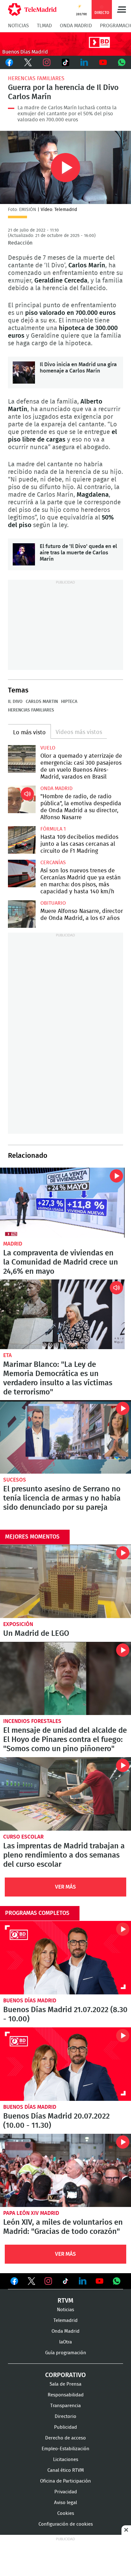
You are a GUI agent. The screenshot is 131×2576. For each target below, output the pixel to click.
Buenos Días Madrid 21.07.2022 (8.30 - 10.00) (65, 1958)
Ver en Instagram (48, 2281)
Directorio (65, 2417)
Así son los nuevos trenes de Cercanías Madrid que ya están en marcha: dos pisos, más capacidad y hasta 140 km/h (22, 874)
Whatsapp (122, 62)
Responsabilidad (66, 2395)
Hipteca (69, 702)
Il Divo (15, 702)
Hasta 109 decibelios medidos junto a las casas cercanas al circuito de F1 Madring (22, 840)
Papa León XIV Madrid (31, 2213)
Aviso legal (65, 2503)
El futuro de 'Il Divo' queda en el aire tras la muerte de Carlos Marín (24, 554)
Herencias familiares (36, 78)
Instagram (47, 62)
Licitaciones (66, 2460)
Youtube (103, 62)
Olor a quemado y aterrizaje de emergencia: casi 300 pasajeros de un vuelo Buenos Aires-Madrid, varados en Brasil (22, 759)
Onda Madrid (76, 26)
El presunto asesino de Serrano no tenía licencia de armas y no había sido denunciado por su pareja (65, 1437)
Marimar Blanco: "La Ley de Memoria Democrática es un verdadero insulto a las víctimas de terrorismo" (62, 1314)
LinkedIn (84, 62)
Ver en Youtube (100, 2281)
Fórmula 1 (53, 829)
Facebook (9, 62)
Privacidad (66, 2492)
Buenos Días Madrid (30, 2001)
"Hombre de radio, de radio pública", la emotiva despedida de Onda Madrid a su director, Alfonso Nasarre (22, 799)
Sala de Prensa (65, 2384)
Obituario (53, 903)
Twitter (28, 62)
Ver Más (65, 1887)
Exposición (18, 1624)
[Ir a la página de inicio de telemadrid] (32, 10)
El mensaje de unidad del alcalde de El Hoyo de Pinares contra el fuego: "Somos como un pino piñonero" (65, 1679)
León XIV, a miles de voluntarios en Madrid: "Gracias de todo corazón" (65, 2171)
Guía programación (66, 2353)
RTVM (65, 2301)
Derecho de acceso (65, 2438)
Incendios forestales (32, 1721)
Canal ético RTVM (66, 2470)
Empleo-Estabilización (65, 2449)
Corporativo (65, 2375)
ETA (7, 1355)
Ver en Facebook (14, 2282)
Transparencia (65, 2406)
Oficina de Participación (65, 2481)
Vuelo (48, 748)
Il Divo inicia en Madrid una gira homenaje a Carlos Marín (24, 373)
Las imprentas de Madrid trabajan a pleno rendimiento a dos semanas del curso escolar (65, 1794)
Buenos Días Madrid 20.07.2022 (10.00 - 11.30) (65, 2064)
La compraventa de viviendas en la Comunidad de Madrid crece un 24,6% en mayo (62, 1203)
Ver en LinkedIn (83, 2281)
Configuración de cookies (66, 2524)
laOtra (65, 2342)
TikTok (66, 62)
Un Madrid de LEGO (65, 1581)
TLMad (44, 26)
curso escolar (23, 1837)
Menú (121, 10)
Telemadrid (65, 2321)
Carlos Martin (42, 702)
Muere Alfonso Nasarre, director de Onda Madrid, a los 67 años (22, 914)
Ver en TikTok (65, 2282)
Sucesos (15, 1480)
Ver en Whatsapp (117, 2281)
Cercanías (53, 863)
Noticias (18, 26)
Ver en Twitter (31, 2282)
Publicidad (65, 2427)
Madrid (13, 1244)
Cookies (66, 2513)
